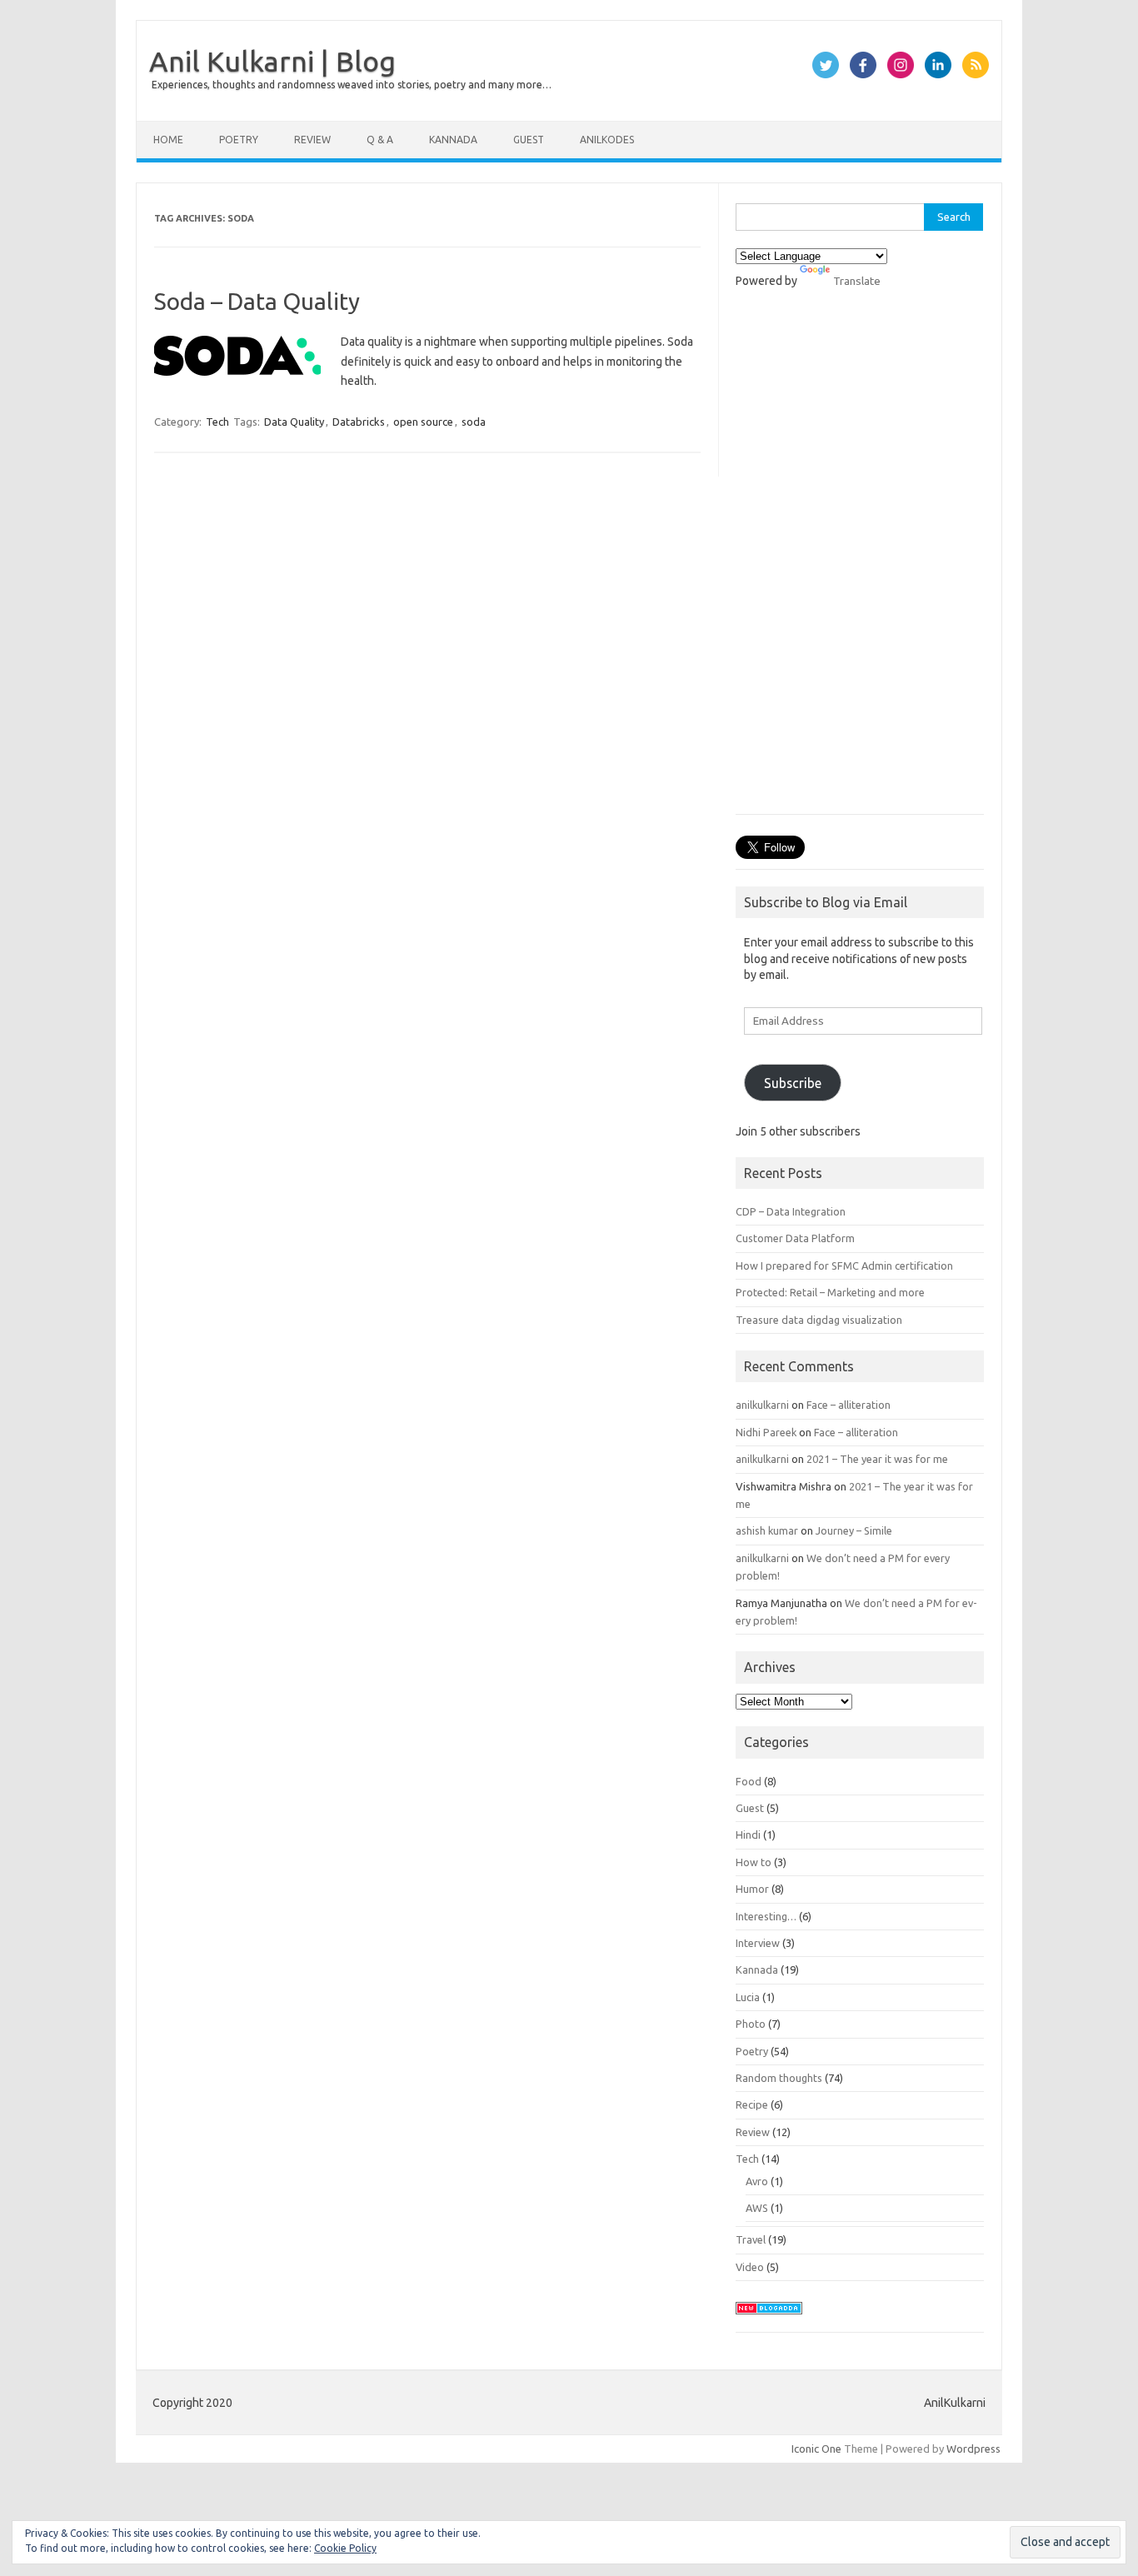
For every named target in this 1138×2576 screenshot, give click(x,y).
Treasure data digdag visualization (819, 1320)
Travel (751, 2239)
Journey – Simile (854, 1530)
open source (423, 422)
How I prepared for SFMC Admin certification (844, 1266)
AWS (757, 2208)
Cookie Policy (345, 2548)
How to (754, 1862)
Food (749, 1781)
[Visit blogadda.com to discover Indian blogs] (769, 2319)
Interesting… (766, 1916)
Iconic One (816, 2449)
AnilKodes (607, 140)
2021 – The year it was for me (877, 1459)
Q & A (380, 140)
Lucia (748, 1997)
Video (750, 2267)
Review (312, 140)
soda (474, 422)
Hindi (748, 1835)
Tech (217, 422)
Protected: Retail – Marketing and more (830, 1292)
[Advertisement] (860, 560)
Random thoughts (779, 2078)
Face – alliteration (849, 1405)
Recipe (752, 2104)
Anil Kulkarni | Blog (272, 61)
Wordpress (973, 2449)
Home (168, 140)
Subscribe (793, 1083)
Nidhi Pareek (766, 1432)
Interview (758, 1943)
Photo (751, 2024)
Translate (857, 281)
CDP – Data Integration (791, 1211)
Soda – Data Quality (257, 301)
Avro (757, 2181)
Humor (752, 1889)
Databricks (359, 422)
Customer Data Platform (795, 1238)
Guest (529, 140)
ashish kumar (767, 1530)
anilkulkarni (762, 1405)
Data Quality (294, 422)
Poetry (239, 140)
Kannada (453, 140)
